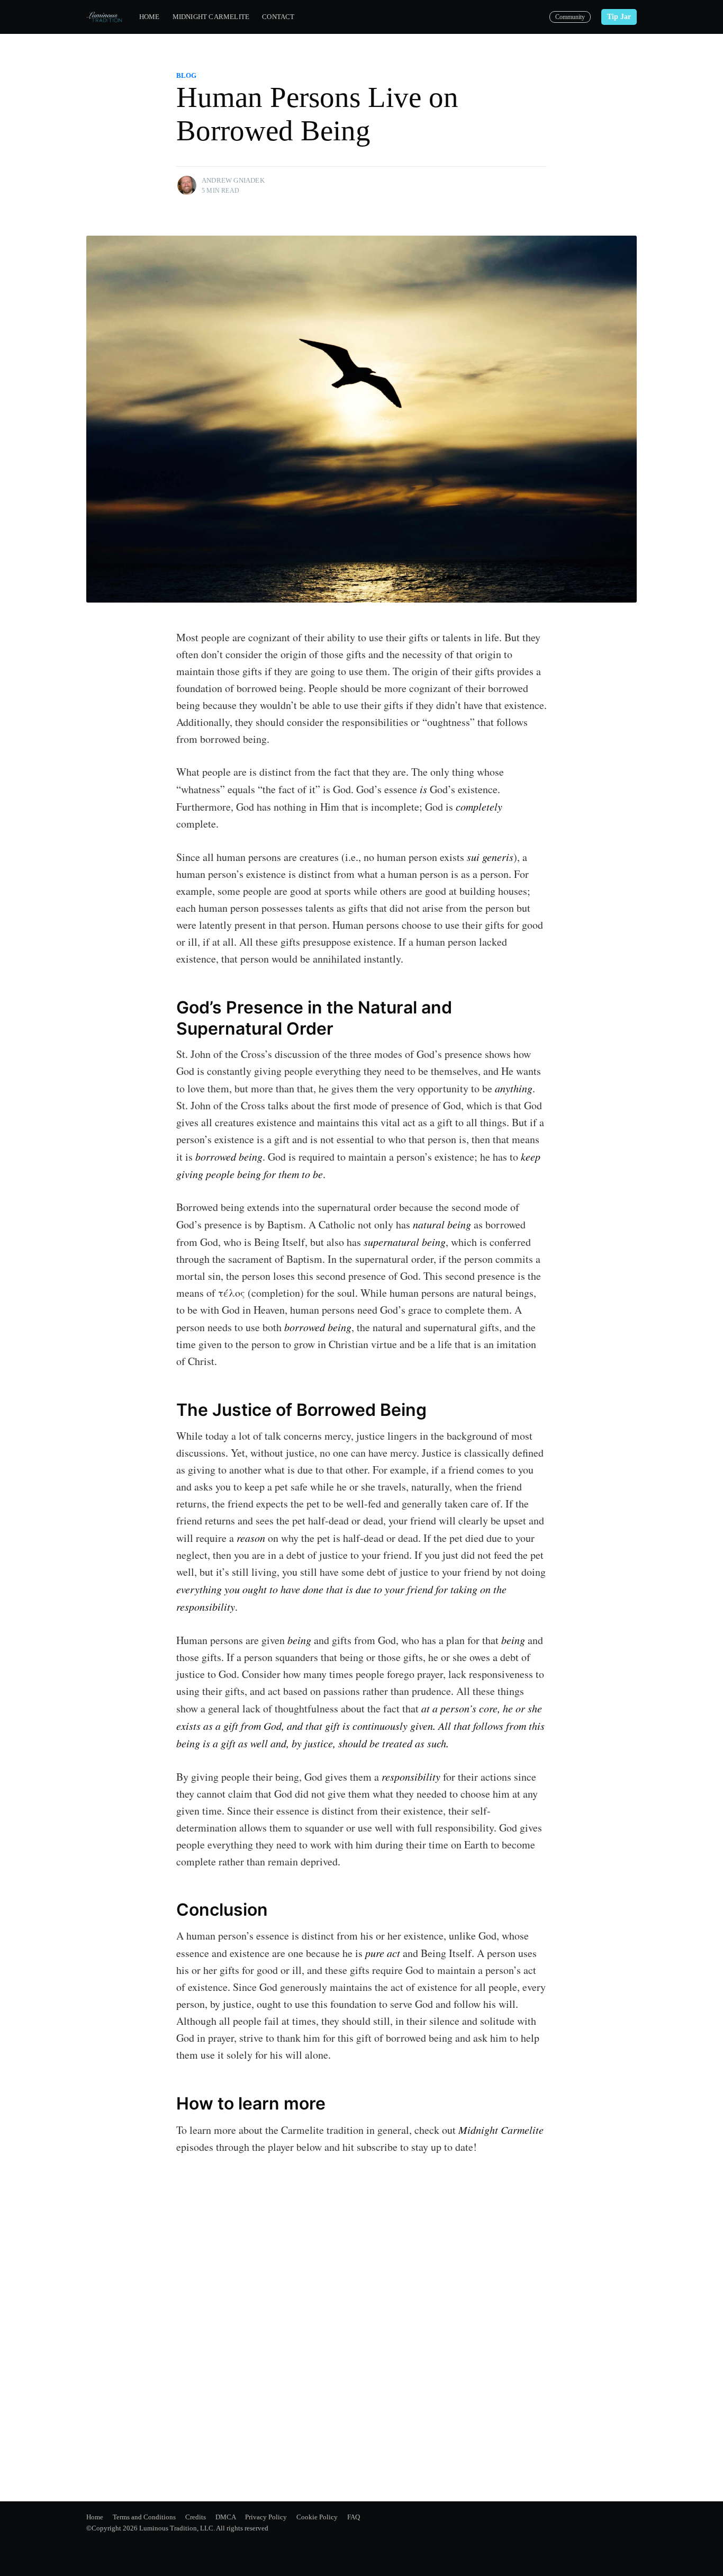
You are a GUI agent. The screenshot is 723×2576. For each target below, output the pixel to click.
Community (570, 17)
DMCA (225, 2517)
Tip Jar (619, 17)
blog (186, 75)
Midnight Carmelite (211, 17)
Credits (196, 2517)
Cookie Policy (317, 2517)
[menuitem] (150, 17)
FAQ (354, 2517)
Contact (278, 17)
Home (150, 17)
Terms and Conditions (144, 2517)
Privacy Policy (266, 2517)
